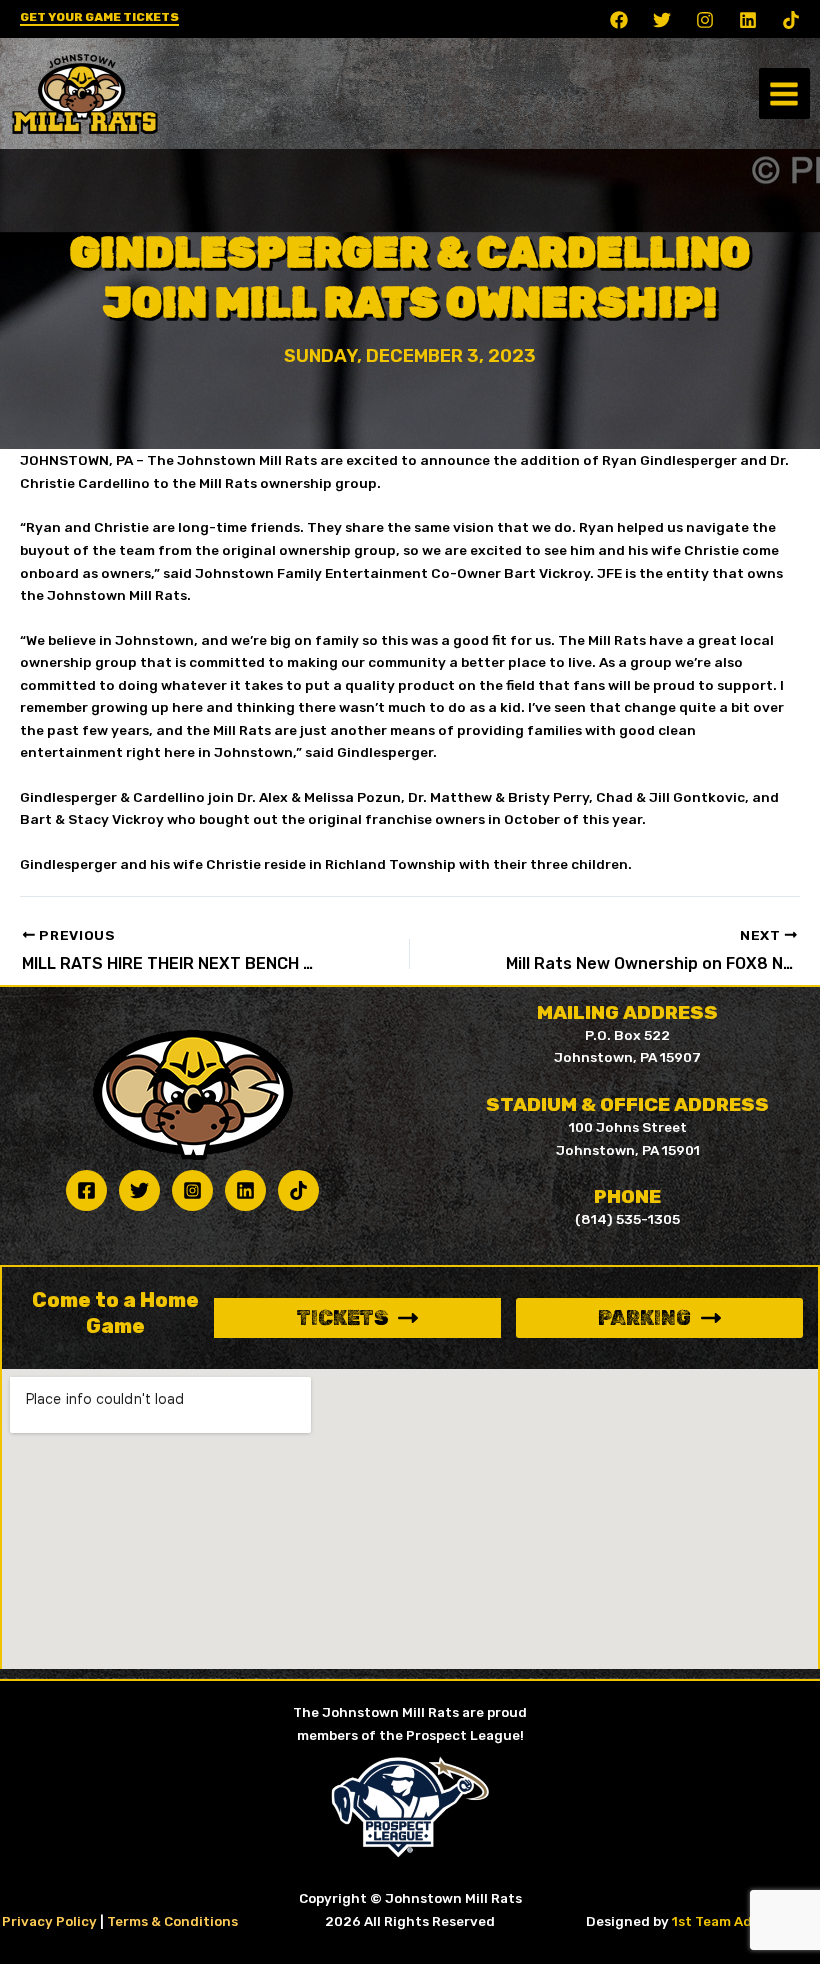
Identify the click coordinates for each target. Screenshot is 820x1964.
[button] (99, 19)
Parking (644, 1318)
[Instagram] (705, 20)
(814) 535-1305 (627, 1219)
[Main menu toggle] (784, 93)
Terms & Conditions (172, 1921)
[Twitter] (662, 20)
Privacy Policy (49, 1921)
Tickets (342, 1318)
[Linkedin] (748, 20)
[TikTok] (791, 20)
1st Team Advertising (743, 1921)
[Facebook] (619, 20)
